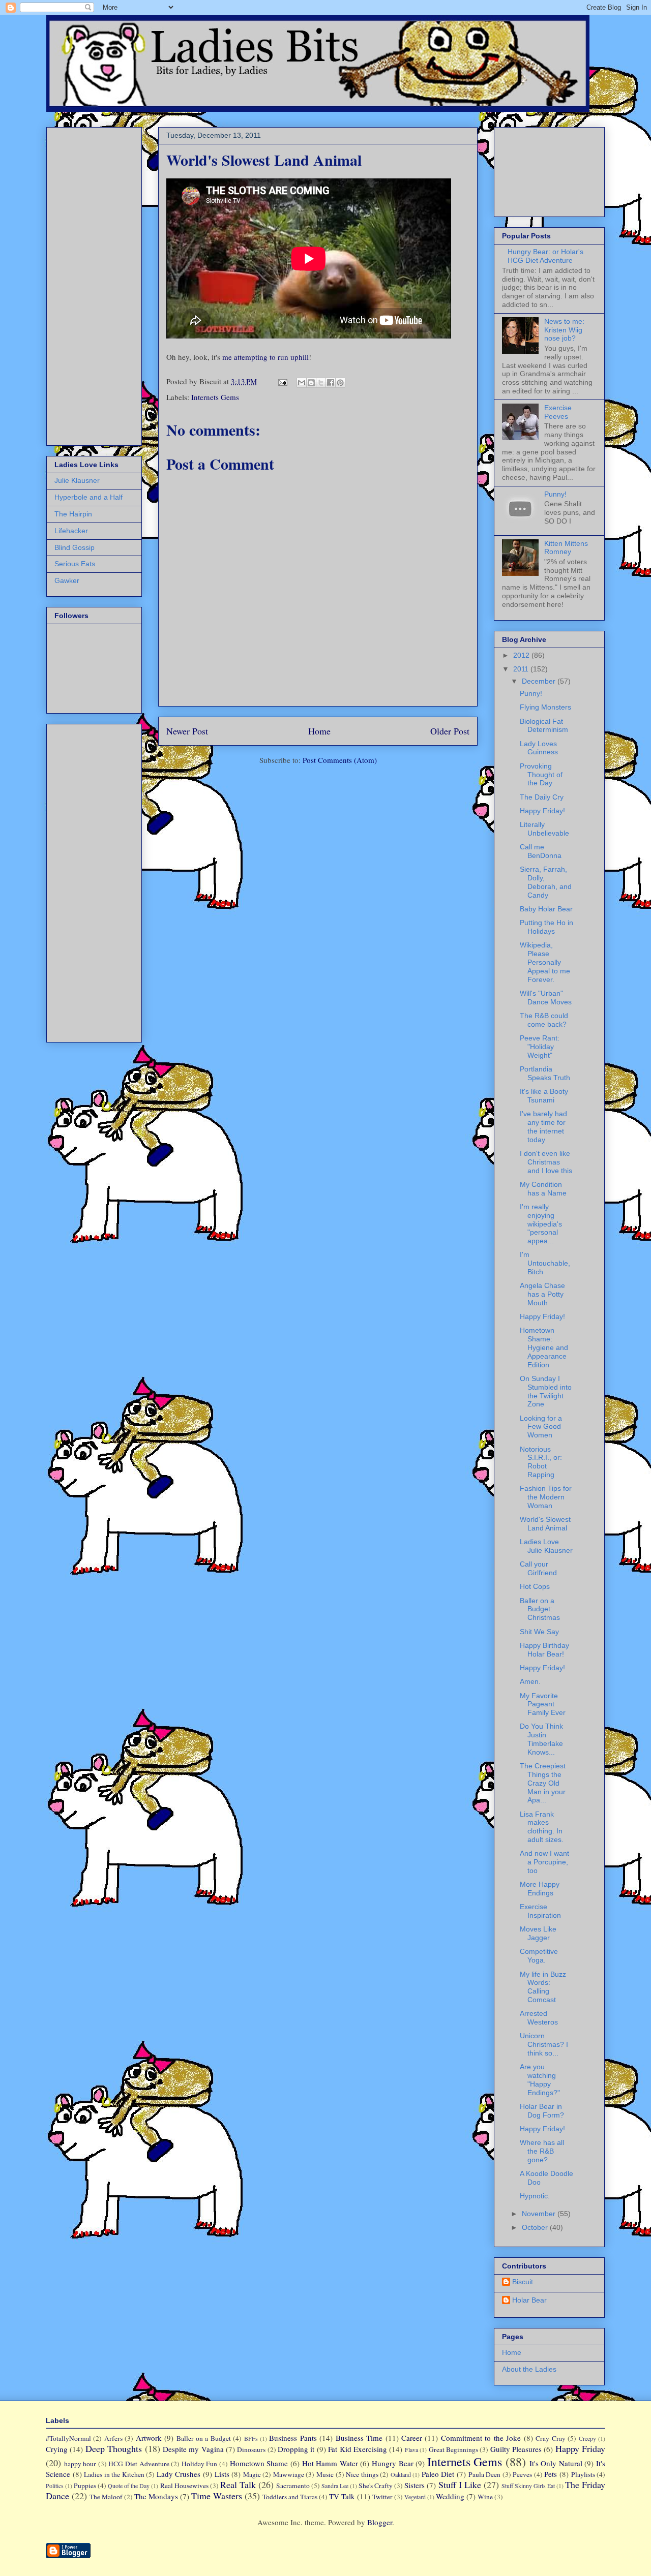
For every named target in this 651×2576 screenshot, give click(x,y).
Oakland (401, 2474)
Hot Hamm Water (330, 2463)
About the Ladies (529, 2369)
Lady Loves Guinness (539, 748)
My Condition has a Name (543, 1189)
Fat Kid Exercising (358, 2449)
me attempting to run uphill (265, 357)
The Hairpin (73, 514)
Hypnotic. (535, 2196)
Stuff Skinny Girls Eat (528, 2486)
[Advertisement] (85, 284)
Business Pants (293, 2438)
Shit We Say (539, 1632)
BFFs (251, 2438)
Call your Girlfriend (538, 1568)
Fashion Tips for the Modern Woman (546, 1497)
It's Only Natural (556, 2463)
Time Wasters (217, 2496)
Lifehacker (71, 531)
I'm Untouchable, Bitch (545, 1263)
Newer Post (187, 731)
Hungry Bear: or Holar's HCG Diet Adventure (545, 256)
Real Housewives (184, 2486)
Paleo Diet (438, 2474)
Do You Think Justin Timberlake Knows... (541, 1739)
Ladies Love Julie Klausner (546, 1546)
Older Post (450, 731)
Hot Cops (535, 1586)
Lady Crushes (179, 2474)
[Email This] (302, 383)
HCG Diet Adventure (139, 2464)
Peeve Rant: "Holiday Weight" (540, 1047)
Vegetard (415, 2497)
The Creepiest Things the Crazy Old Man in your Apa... (543, 1783)
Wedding (450, 2496)
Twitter (382, 2497)
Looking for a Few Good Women (541, 1427)
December (540, 681)
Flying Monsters (545, 707)
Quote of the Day (129, 2486)
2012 (522, 655)
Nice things (362, 2474)
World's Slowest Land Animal (545, 1524)
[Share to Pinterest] (340, 383)
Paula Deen (485, 2474)
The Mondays (156, 2496)
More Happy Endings (540, 1889)
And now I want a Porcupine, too (544, 1862)
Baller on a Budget (204, 2438)
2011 (522, 669)
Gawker (67, 580)
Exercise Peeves (558, 412)
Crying (57, 2449)
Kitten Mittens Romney (566, 548)
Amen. (530, 1681)
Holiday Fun (200, 2464)
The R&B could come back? (544, 1020)
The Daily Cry (542, 797)
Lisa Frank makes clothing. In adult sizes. (542, 1827)
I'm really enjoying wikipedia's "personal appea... (541, 1224)
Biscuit (523, 2282)
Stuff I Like (460, 2485)
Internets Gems (215, 397)
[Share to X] (321, 383)
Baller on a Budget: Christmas (540, 1609)
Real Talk (238, 2485)
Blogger (380, 2522)
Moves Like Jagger (538, 1933)
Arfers (113, 2438)
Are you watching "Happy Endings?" (540, 2079)
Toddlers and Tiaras (290, 2497)
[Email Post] (282, 381)
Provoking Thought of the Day (541, 775)
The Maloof (106, 2497)
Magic (252, 2474)
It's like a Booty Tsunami (544, 1096)
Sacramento (293, 2486)
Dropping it (296, 2449)
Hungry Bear (393, 2463)
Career (412, 2438)
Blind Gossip (75, 547)
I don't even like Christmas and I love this (546, 1162)
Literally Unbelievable (544, 829)
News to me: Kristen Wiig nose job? (564, 330)
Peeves (522, 2474)
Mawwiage (289, 2474)
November (540, 2214)
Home (319, 731)
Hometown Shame (259, 2463)
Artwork (149, 2438)
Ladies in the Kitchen (114, 2474)
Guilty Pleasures (516, 2449)
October (536, 2227)
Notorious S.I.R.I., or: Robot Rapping (541, 1462)
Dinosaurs (251, 2449)
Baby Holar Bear (546, 909)
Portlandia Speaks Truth (545, 1073)
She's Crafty (376, 2486)
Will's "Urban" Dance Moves (546, 998)
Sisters (415, 2485)
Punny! (555, 494)
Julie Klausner (77, 480)
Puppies (85, 2486)
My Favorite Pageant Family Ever (543, 1704)
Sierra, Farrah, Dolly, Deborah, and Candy (546, 882)
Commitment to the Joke (481, 2438)
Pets (551, 2474)
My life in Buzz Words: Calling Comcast (543, 1987)
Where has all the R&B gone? (542, 2151)
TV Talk (342, 2496)
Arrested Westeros (539, 2018)
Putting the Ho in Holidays (546, 927)
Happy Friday (580, 2448)
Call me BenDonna (541, 851)
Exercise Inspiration (540, 1911)
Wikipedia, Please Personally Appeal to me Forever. (545, 962)
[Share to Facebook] (331, 383)
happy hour (80, 2464)
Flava (411, 2449)
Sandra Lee (335, 2486)
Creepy (587, 2438)
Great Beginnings (453, 2449)
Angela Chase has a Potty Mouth (542, 1294)
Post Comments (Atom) (340, 760)
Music (325, 2474)
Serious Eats (75, 564)
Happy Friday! (542, 811)
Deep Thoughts (114, 2448)
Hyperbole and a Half (88, 497)
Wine (485, 2497)
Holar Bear (529, 2300)
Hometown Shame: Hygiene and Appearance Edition (544, 1347)
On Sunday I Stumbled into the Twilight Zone (546, 1391)
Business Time (359, 2438)
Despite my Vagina (193, 2449)
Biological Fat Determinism (544, 726)
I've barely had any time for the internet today (543, 1126)
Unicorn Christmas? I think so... (544, 2044)
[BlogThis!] (311, 383)
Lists (222, 2474)
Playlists (583, 2474)
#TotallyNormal (68, 2438)
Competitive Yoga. (539, 1956)
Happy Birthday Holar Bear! (544, 1650)
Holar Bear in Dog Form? (542, 2111)
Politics (55, 2486)
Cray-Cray (551, 2438)
